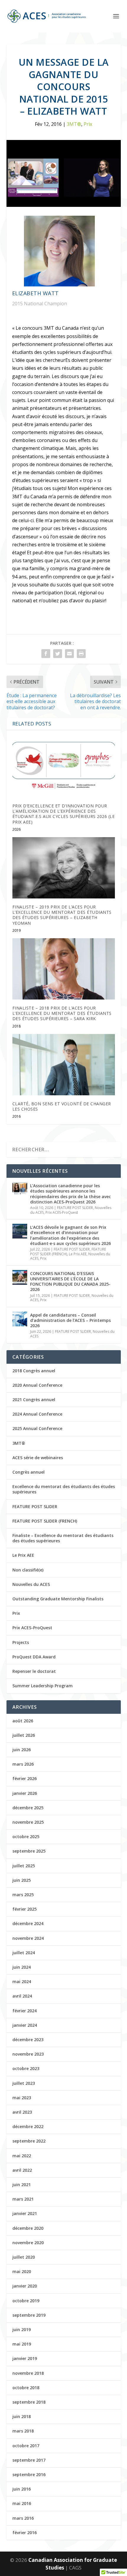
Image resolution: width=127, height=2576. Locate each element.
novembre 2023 (28, 2054)
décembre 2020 (28, 2228)
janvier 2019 (25, 2358)
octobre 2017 (26, 2446)
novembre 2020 (28, 2243)
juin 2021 (22, 2185)
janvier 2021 (25, 2213)
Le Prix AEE (78, 1254)
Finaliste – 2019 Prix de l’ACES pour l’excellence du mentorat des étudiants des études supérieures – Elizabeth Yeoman (62, 915)
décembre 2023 (28, 2040)
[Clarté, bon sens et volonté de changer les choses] (64, 1065)
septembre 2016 (29, 2474)
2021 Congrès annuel (34, 1400)
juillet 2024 (24, 1953)
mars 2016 (23, 2518)
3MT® (74, 124)
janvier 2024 (25, 2025)
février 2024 (25, 2011)
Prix (88, 124)
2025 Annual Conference (37, 1428)
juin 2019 (22, 2330)
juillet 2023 (24, 2083)
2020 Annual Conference (37, 1385)
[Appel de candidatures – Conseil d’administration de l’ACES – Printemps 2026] (20, 1319)
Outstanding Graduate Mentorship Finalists (58, 1599)
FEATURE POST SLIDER (75, 1208)
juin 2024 (22, 1967)
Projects (21, 1642)
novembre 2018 (28, 2373)
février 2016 (25, 2533)
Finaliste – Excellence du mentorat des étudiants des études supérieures (63, 1538)
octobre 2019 (26, 2301)
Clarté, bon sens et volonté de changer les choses (62, 1106)
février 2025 (25, 1909)
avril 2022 (22, 2170)
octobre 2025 (26, 1837)
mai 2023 (22, 2098)
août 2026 (23, 1721)
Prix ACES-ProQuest (62, 1212)
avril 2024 (22, 1996)
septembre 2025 (29, 1851)
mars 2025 (23, 1895)
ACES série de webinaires (38, 1458)
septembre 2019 (29, 2315)
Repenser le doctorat (34, 1671)
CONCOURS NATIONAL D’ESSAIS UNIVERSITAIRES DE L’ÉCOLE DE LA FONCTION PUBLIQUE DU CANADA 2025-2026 (70, 1282)
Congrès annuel (29, 1472)
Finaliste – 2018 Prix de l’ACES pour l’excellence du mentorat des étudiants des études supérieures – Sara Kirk (62, 1013)
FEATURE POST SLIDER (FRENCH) (45, 1521)
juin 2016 (22, 2489)
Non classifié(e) (28, 1570)
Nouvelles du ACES (31, 1584)
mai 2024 (22, 1982)
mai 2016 (22, 2503)
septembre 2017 (29, 2460)
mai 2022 (22, 2156)
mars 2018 (23, 2431)
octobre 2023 (26, 2068)
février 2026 (25, 1778)
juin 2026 (22, 1750)
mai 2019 (22, 2344)
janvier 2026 (25, 1793)
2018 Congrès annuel (34, 1371)
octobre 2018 (26, 2388)
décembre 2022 (28, 2126)
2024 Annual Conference (37, 1414)
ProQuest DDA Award (34, 1657)
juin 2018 (22, 2416)
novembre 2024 (28, 1938)
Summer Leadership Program (43, 1686)
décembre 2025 (28, 1808)
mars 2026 (23, 1764)
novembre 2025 (28, 1822)
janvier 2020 (25, 2286)
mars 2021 (23, 2199)
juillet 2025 (24, 1866)
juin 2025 (22, 1880)
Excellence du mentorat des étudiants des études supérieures (64, 1489)
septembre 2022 (29, 2141)
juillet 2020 (24, 2257)
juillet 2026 (24, 1735)
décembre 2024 (28, 1923)
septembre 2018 (29, 2402)
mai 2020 (22, 2271)
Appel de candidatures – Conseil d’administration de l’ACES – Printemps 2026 (70, 1320)
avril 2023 (22, 2112)
